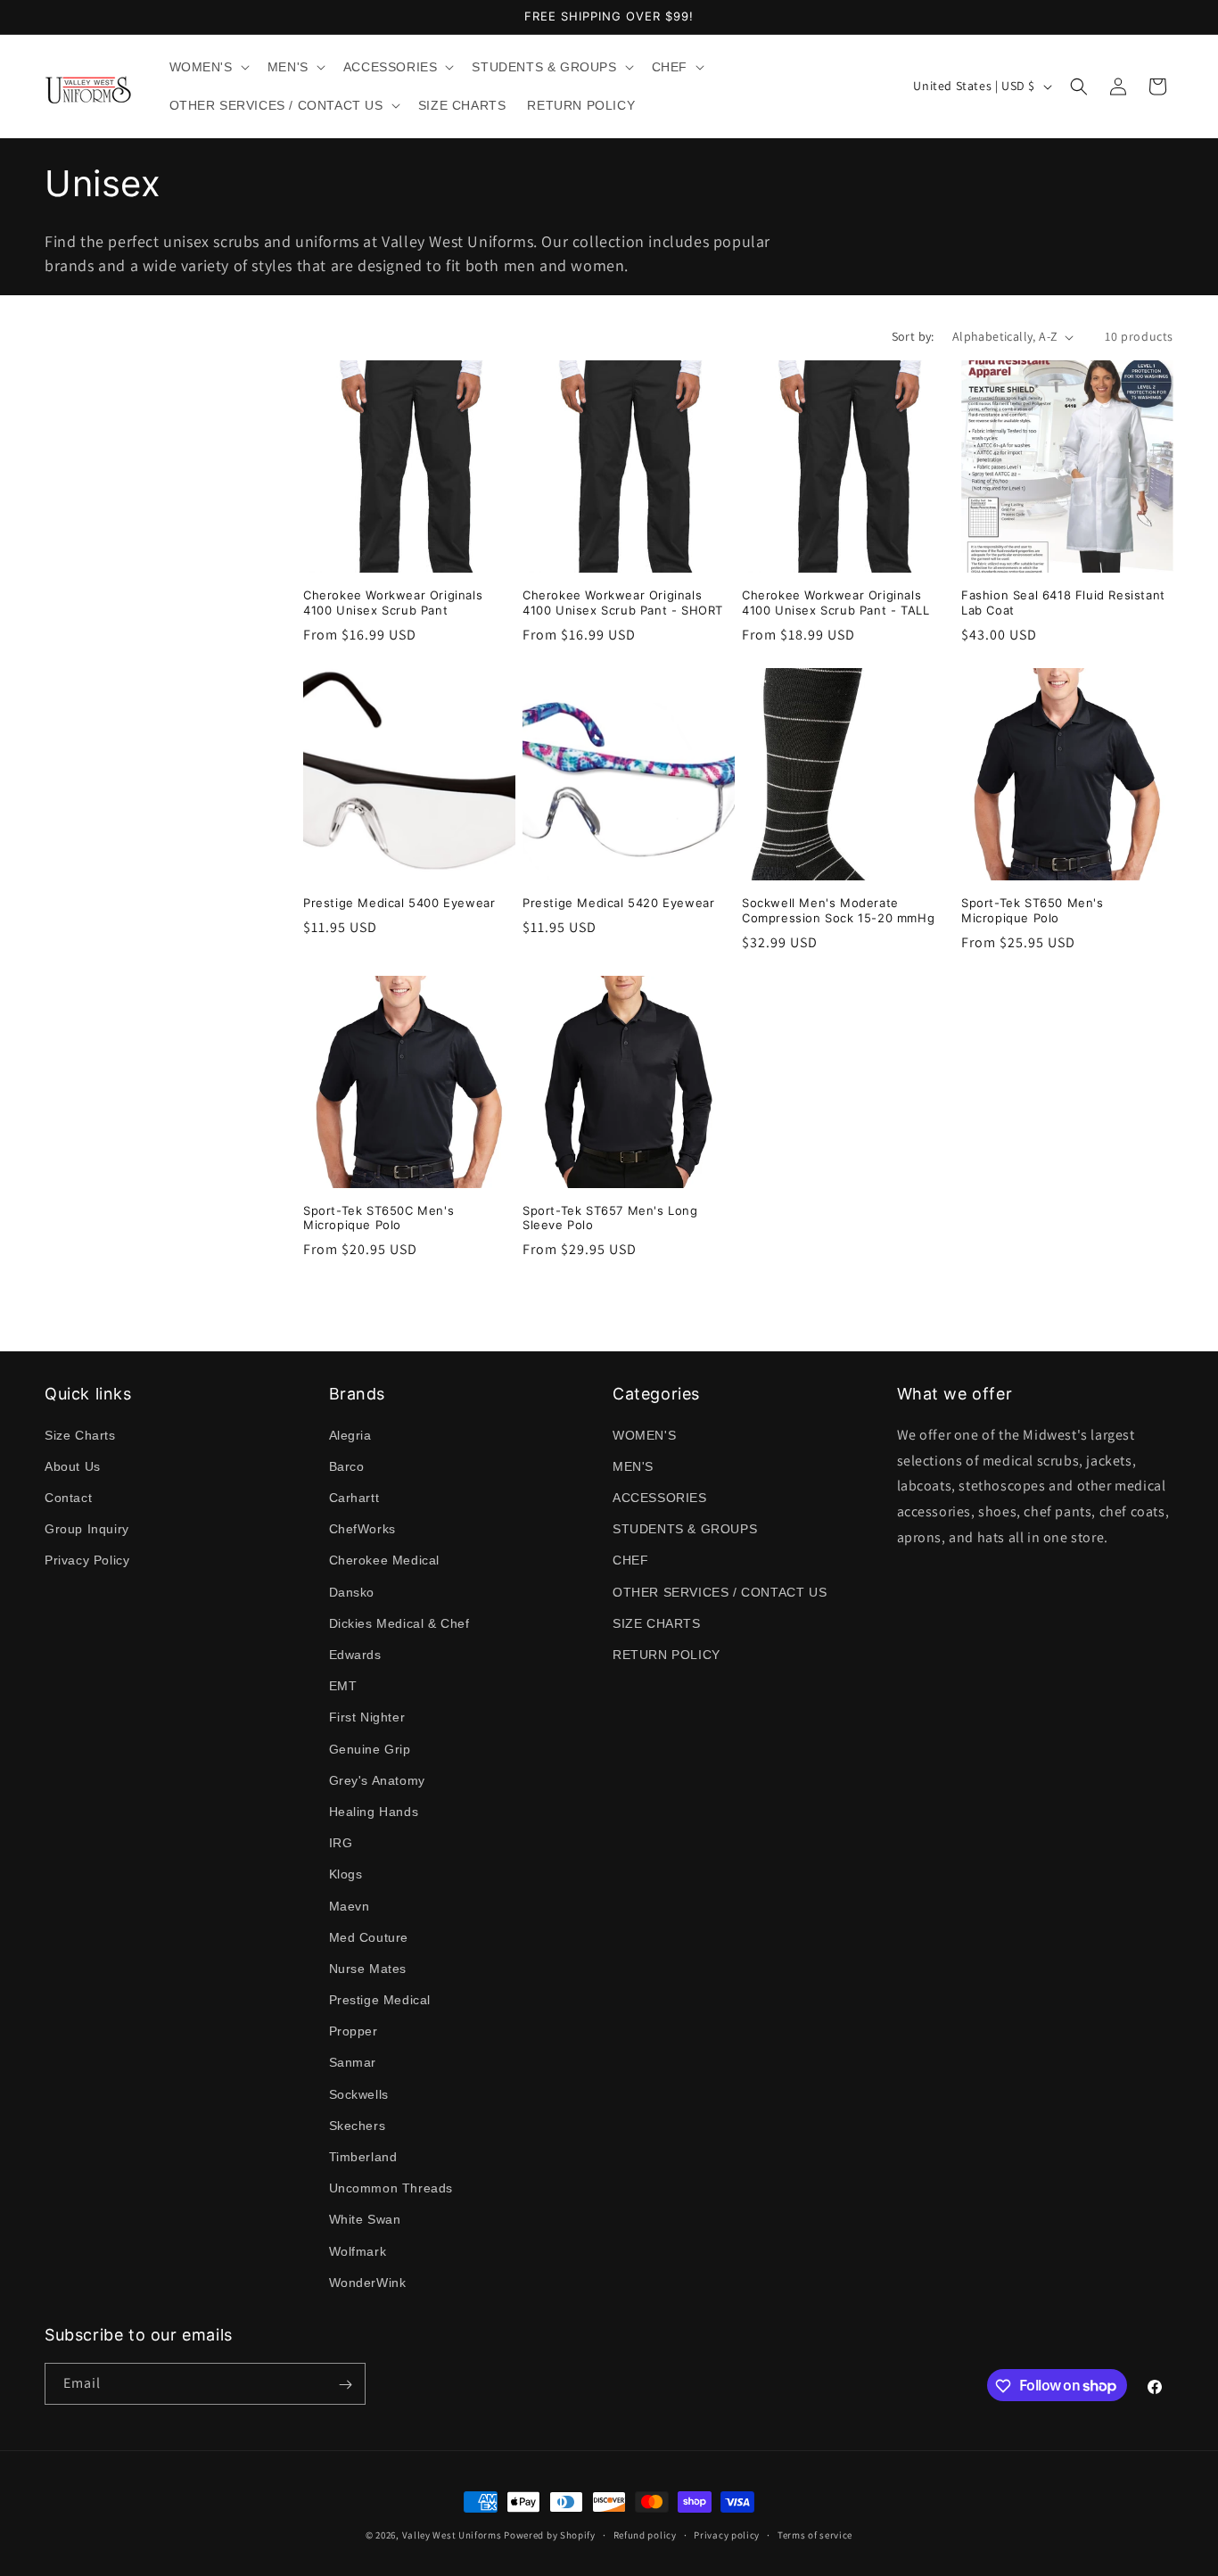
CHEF (630, 1560)
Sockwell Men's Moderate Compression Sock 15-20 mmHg (838, 910)
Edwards (355, 1654)
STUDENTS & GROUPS (685, 1529)
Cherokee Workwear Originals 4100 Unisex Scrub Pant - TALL (835, 603)
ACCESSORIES (660, 1497)
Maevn (350, 1905)
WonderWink (368, 2282)
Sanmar (353, 2062)
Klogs (346, 1874)
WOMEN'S (644, 1434)
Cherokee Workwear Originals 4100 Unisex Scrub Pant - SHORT (623, 603)
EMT (343, 1685)
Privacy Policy (87, 1560)
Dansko (352, 1591)
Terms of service (815, 2534)
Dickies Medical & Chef (399, 1622)
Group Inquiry (87, 1529)
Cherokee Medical (385, 1560)
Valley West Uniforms (452, 2535)
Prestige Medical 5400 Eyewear (399, 903)
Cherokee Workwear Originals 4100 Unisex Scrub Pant (393, 603)
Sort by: (913, 336)
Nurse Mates (368, 1968)
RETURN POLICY (667, 1654)
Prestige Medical (380, 1999)
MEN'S (633, 1466)
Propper (354, 2031)
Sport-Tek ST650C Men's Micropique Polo (379, 1218)
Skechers (358, 2125)
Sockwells (359, 2093)
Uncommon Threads (391, 2187)
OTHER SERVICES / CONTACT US (720, 1591)
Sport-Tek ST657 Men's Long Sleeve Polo (610, 1218)
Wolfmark (358, 2250)
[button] (208, 67)
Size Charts (80, 1434)
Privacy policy (727, 2534)
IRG (341, 1842)
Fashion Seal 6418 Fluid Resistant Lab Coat (1063, 603)
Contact (68, 1497)
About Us (73, 1466)
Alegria (350, 1434)
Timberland (363, 2156)
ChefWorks (362, 1529)
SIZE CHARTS (657, 1622)
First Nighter (367, 1717)
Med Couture (369, 1936)
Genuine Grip (370, 1748)
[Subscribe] (345, 2385)
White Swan (365, 2219)
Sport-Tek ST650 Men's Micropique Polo (1033, 910)
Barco (347, 1466)
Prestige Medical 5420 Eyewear (618, 903)
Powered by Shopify (550, 2535)
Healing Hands (374, 1811)
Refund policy (645, 2534)
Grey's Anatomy (377, 1779)
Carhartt (354, 1497)
